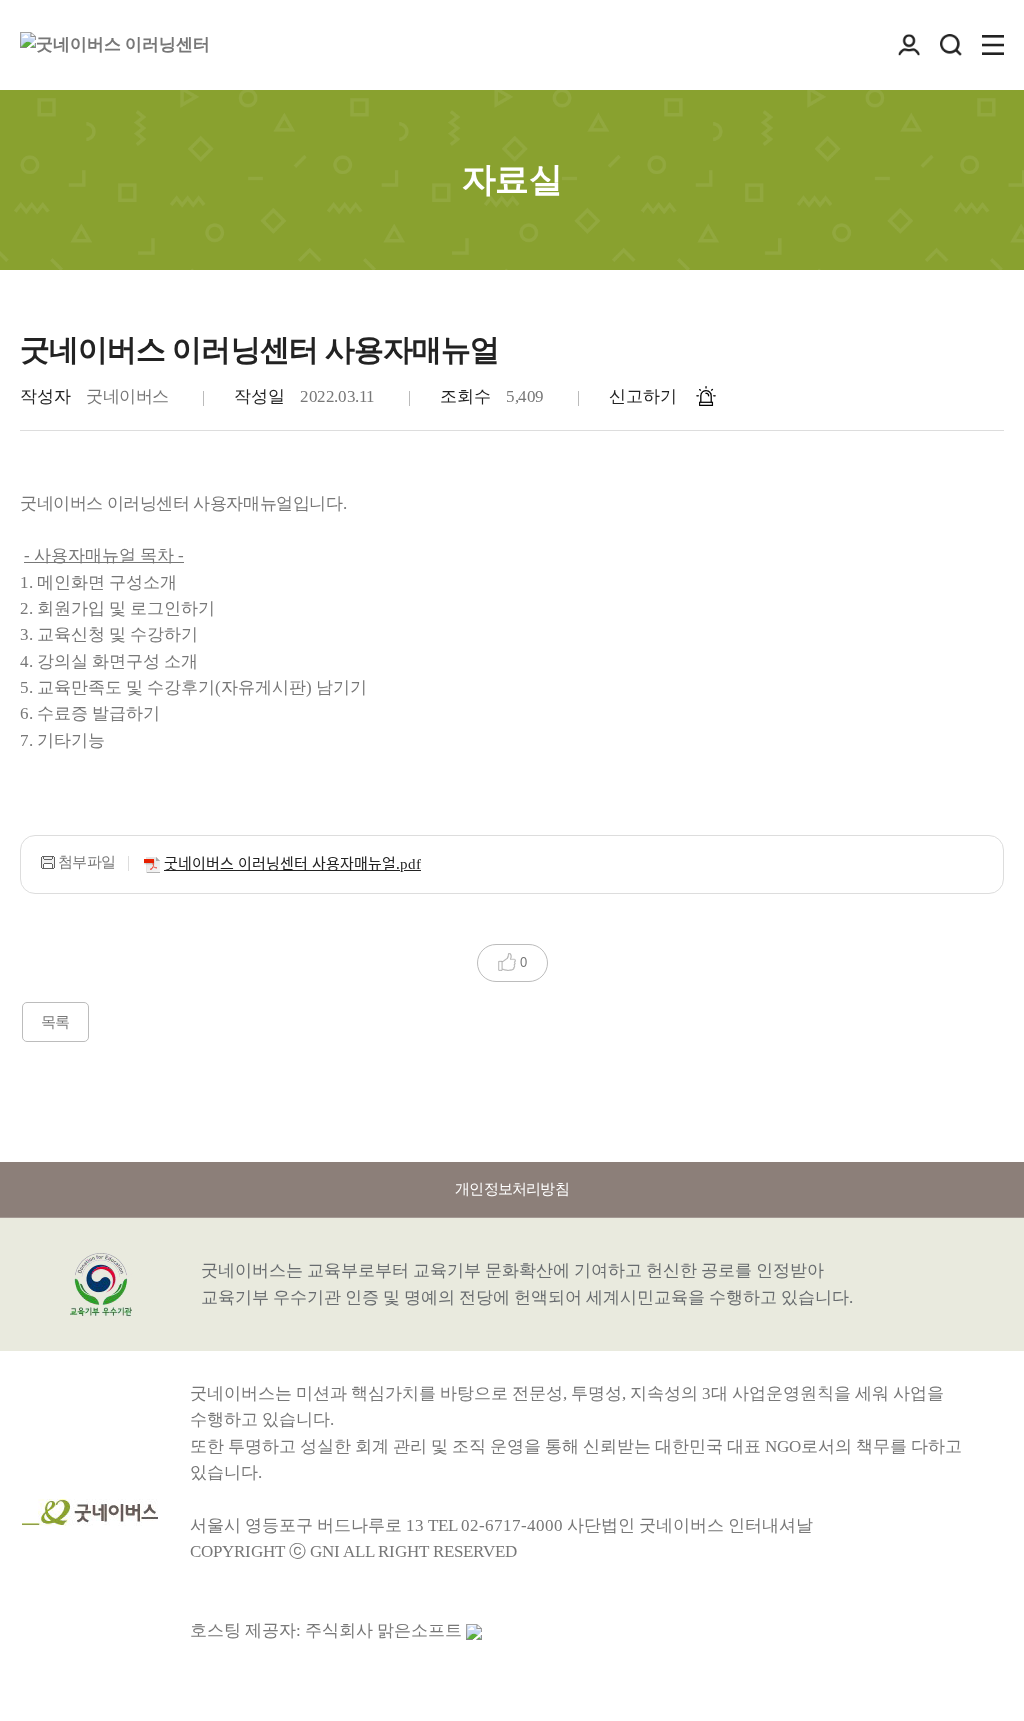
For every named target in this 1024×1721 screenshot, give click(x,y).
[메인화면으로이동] (115, 45)
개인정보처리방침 (512, 1189)
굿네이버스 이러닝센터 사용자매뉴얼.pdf (292, 864)
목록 (55, 1022)
